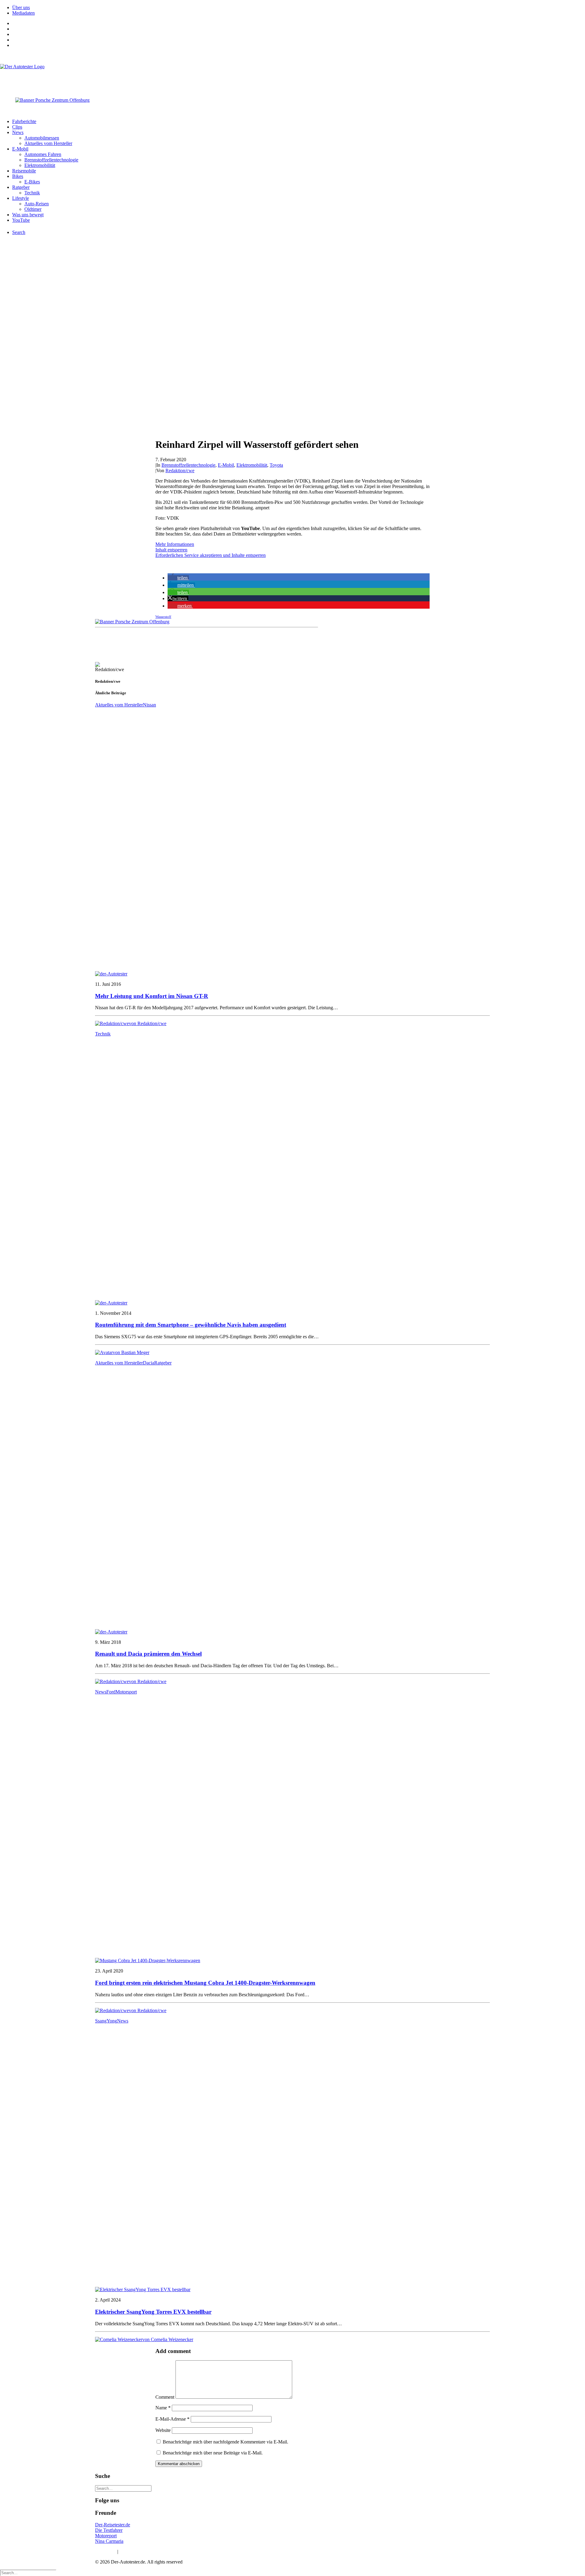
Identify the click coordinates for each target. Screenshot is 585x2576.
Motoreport (106, 2536)
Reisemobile (24, 171)
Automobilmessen (42, 138)
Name (163, 2408)
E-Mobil (20, 149)
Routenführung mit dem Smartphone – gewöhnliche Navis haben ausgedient (191, 1325)
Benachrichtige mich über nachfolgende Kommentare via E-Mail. (225, 2442)
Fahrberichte (24, 121)
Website (163, 2430)
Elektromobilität (40, 165)
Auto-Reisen (37, 204)
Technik (32, 193)
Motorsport (126, 1692)
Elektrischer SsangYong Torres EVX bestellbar (153, 2312)
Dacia (149, 1363)
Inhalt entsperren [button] (171, 550)
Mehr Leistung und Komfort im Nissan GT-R (152, 996)
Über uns (21, 7)
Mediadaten (23, 13)
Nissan (149, 705)
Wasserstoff (163, 617)
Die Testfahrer (109, 2530)
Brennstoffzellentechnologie (51, 160)
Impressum (106, 2551)
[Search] (123, 2488)
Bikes (18, 176)
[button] (178, 578)
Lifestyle (21, 198)
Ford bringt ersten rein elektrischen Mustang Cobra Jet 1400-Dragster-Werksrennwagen (205, 1983)
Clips (17, 127)
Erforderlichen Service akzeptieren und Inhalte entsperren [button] (211, 555)
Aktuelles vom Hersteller (48, 143)
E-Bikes (32, 182)
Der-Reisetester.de (113, 2525)
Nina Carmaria (109, 2541)
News (18, 132)
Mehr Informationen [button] (175, 544)
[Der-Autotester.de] (292, 76)
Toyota (276, 465)
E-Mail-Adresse (172, 2419)
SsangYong (106, 2021)
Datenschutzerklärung (140, 2551)
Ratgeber (21, 187)
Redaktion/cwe (180, 471)
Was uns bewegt (28, 215)
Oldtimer (33, 209)
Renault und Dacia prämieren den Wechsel (148, 1654)
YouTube (21, 220)
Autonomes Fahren (43, 154)
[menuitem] (299, 8)
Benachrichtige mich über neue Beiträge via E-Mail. (213, 2453)
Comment (165, 2397)
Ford (111, 1692)
